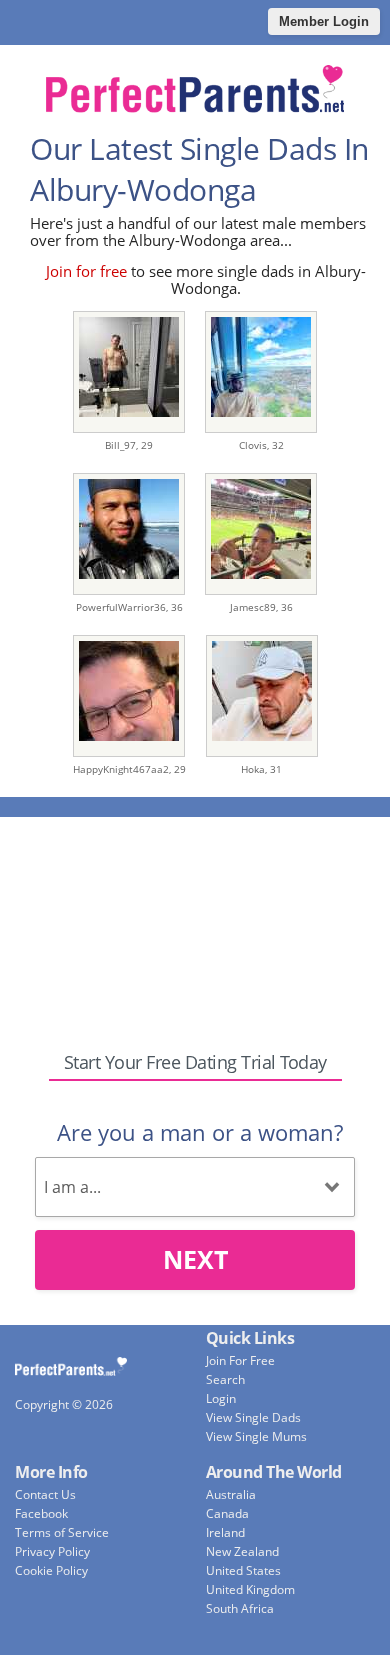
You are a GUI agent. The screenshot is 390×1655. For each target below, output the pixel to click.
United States (243, 1570)
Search (225, 1379)
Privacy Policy (52, 1551)
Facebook (41, 1513)
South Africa (240, 1608)
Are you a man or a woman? (200, 1132)
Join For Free (240, 1360)
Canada (227, 1513)
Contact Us (45, 1494)
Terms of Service (62, 1532)
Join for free (86, 271)
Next (195, 1259)
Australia (231, 1494)
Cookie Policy (51, 1570)
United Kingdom (250, 1589)
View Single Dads (253, 1417)
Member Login (324, 21)
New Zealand (242, 1551)
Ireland (225, 1532)
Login (221, 1398)
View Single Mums (256, 1436)
